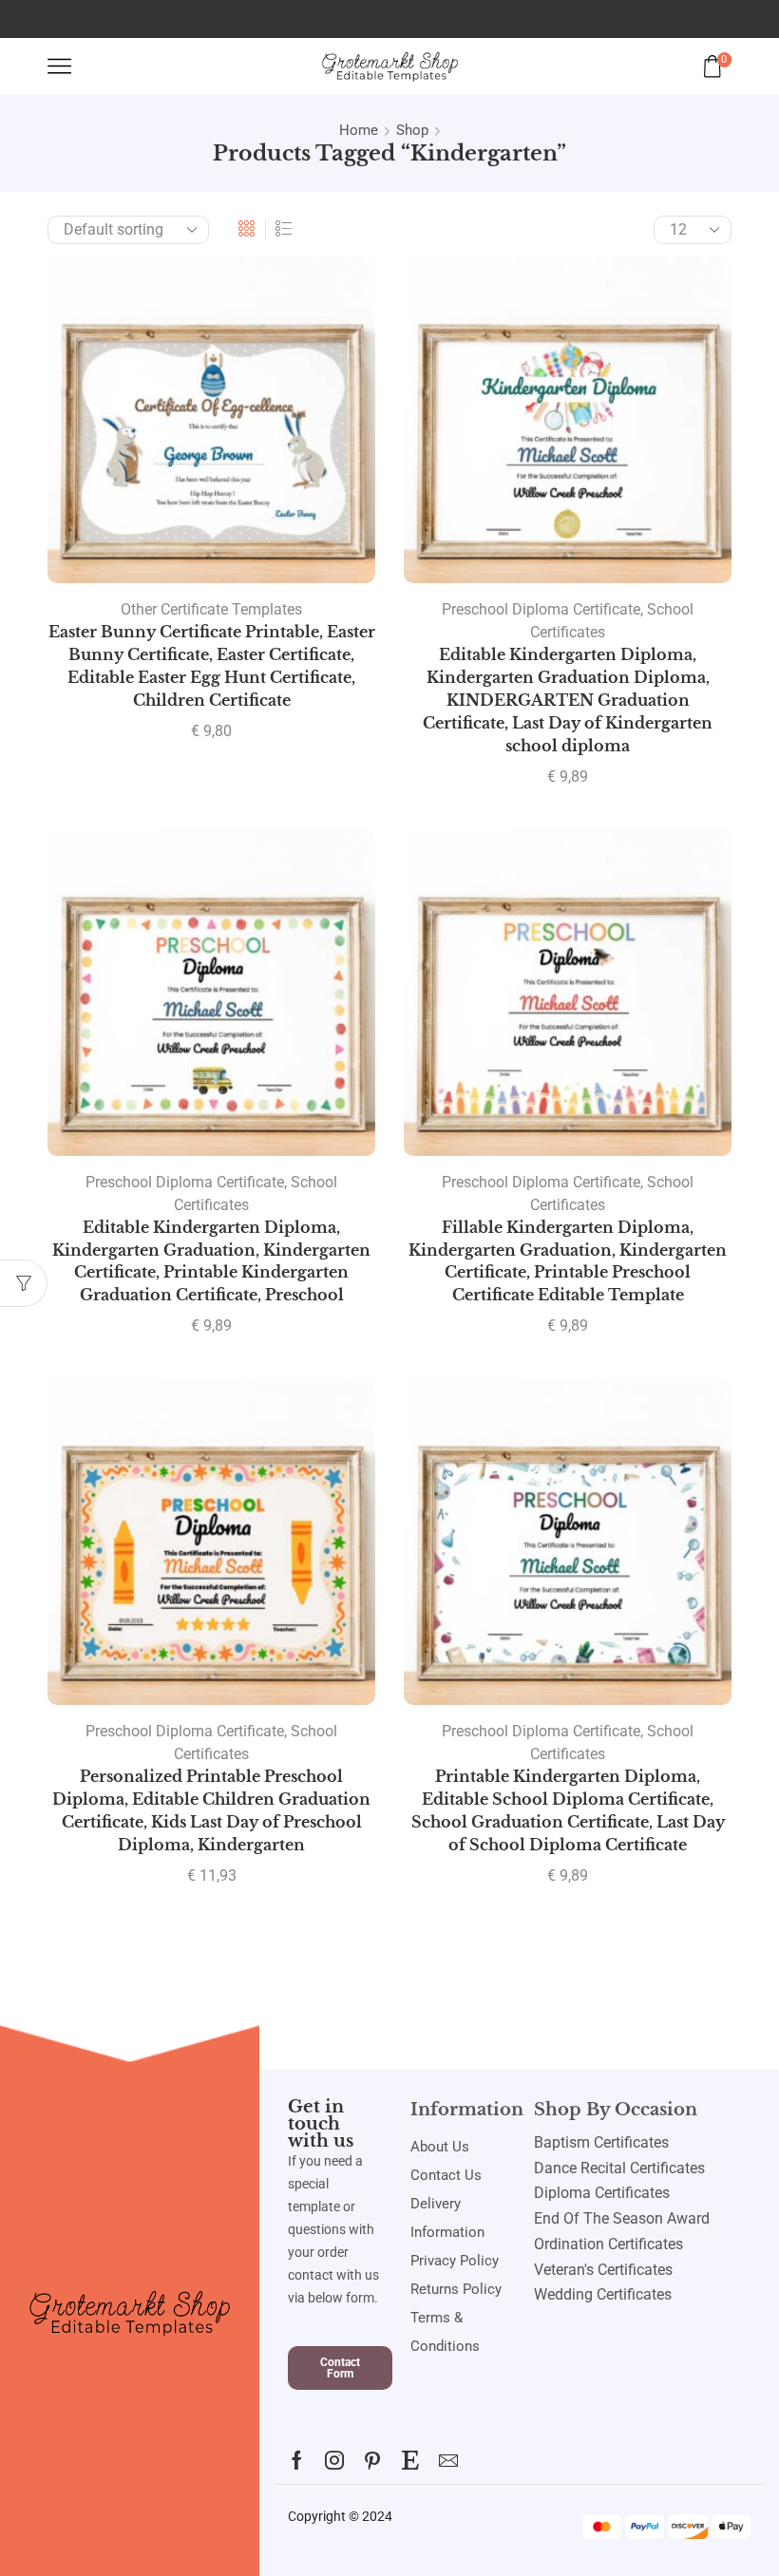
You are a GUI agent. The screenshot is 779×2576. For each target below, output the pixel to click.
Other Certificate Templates (211, 609)
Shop (412, 130)
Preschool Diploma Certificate (541, 609)
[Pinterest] (372, 2460)
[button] (340, 2368)
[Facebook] (297, 2460)
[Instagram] (334, 2460)
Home (359, 130)
